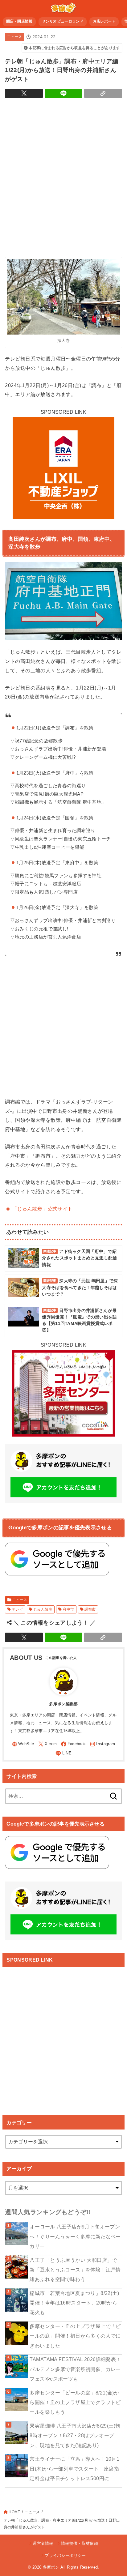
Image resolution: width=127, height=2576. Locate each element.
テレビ (17, 1609)
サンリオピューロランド (63, 21)
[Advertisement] (63, 176)
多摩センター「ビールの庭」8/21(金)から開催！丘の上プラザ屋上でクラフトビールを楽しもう (75, 2402)
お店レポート (104, 21)
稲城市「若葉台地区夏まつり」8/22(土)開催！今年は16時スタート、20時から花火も (74, 2303)
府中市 (68, 1609)
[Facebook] (73, 1744)
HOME (14, 2512)
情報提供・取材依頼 (80, 2543)
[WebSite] (23, 1744)
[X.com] (47, 1744)
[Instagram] (103, 1744)
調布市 (90, 1609)
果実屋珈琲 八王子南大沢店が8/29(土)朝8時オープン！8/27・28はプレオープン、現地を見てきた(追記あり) (75, 2435)
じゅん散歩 (43, 1609)
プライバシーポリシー (65, 2555)
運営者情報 (43, 2543)
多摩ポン (51, 2567)
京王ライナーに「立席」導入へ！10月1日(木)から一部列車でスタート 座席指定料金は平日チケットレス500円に (74, 2469)
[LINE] (63, 1753)
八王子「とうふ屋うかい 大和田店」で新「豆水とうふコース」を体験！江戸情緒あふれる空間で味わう (75, 2270)
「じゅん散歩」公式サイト (42, 1209)
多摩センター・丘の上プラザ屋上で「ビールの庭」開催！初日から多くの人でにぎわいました (75, 2336)
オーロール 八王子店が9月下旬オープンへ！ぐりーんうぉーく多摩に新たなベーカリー (75, 2236)
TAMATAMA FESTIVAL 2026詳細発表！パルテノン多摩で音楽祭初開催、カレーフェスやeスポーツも (75, 2369)
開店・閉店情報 (19, 21)
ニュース (14, 37)
